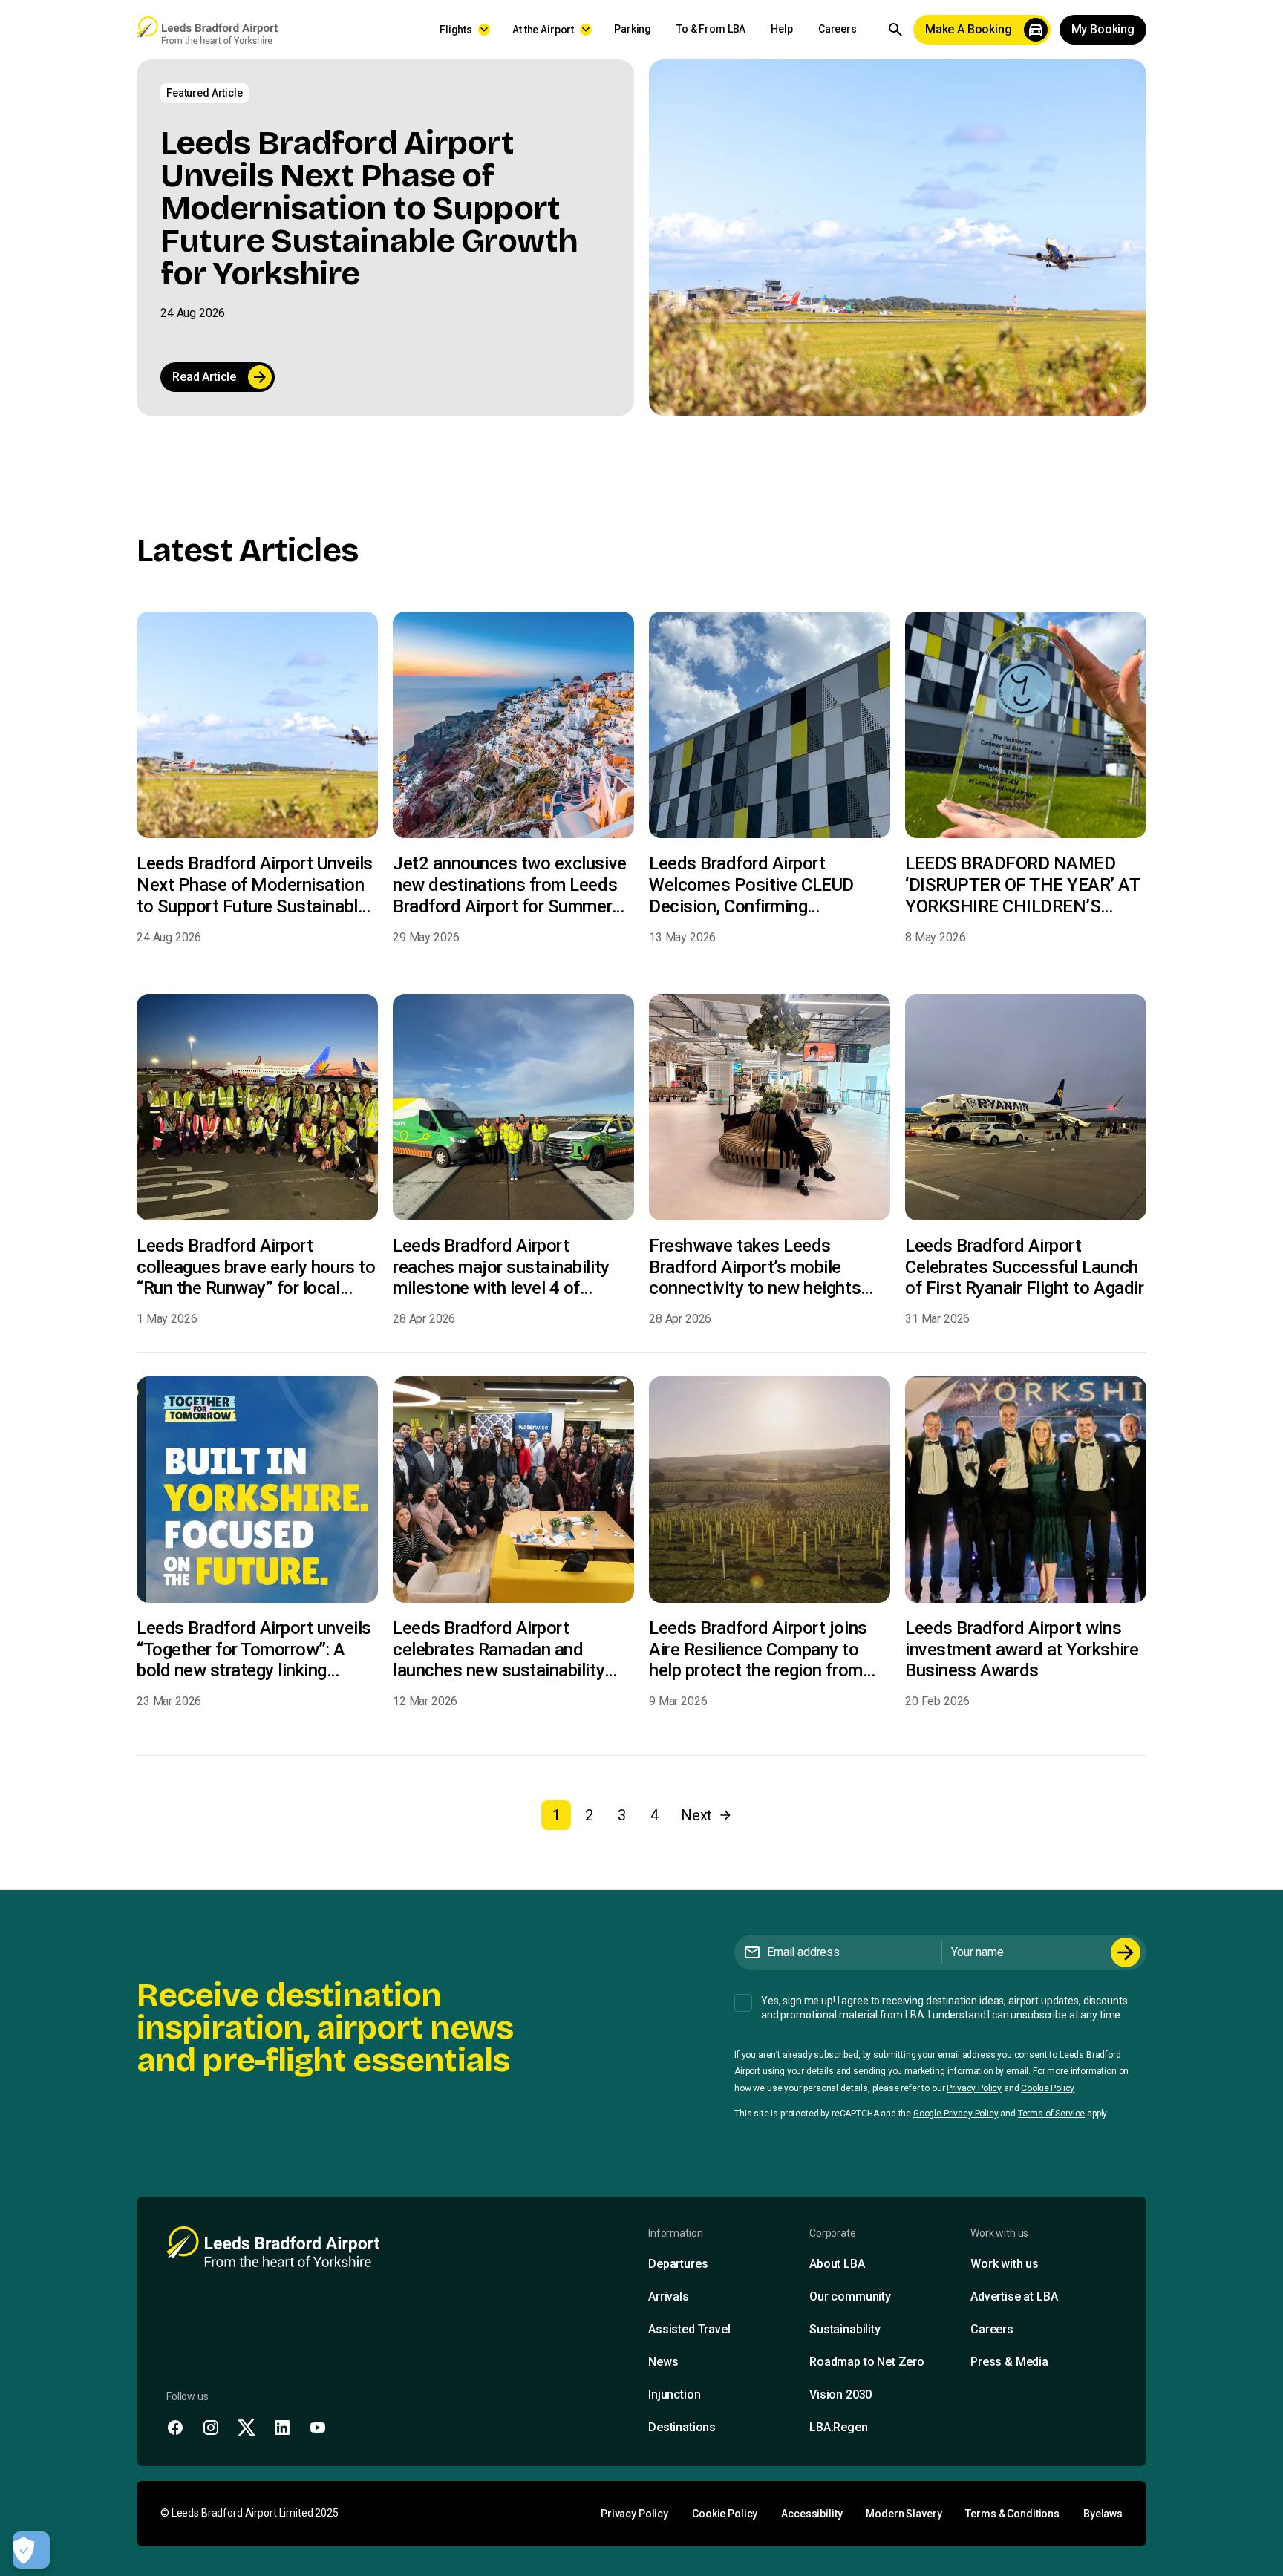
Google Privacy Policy (956, 2114)
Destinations (682, 2427)
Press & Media (1009, 2362)
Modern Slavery (904, 2514)
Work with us (1005, 2264)
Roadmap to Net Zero (867, 2362)
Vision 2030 (840, 2394)
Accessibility (812, 2514)
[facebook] (175, 2428)
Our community (850, 2297)
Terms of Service (1051, 2114)
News (663, 2362)
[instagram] (211, 2428)
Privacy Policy (974, 2088)
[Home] (207, 30)
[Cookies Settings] (31, 2550)
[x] (247, 2428)
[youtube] (318, 2428)
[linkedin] (282, 2428)
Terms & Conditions (1012, 2514)
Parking (633, 29)
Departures (678, 2264)
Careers (838, 29)
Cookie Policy (1048, 2088)
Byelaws (1103, 2514)
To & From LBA (711, 29)
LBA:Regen (839, 2427)
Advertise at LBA (1014, 2297)
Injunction (674, 2394)
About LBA (837, 2264)
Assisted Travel (689, 2329)
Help (781, 29)
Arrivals (669, 2297)
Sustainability (845, 2329)
